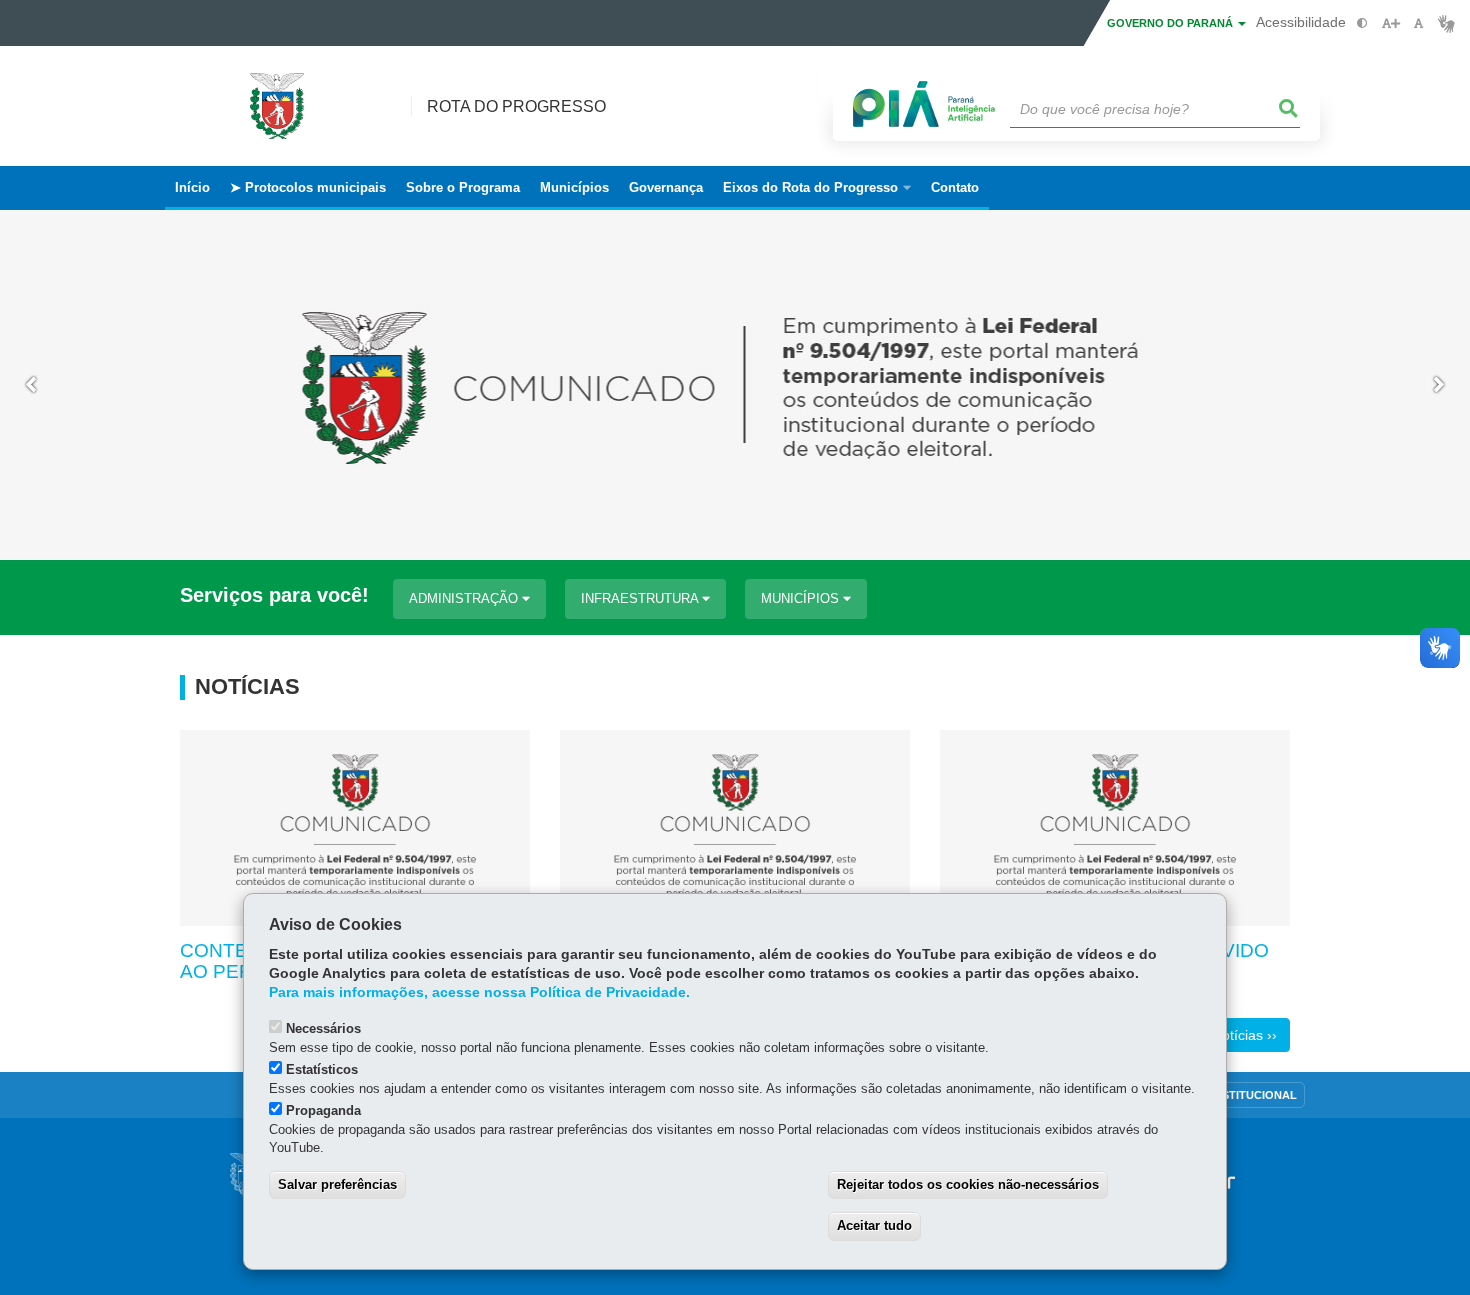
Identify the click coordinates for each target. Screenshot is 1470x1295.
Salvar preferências (337, 1184)
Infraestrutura (641, 598)
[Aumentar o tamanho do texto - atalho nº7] (1390, 23)
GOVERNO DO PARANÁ (1171, 23)
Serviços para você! (274, 595)
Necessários (323, 1028)
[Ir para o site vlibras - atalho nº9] (1446, 23)
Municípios (802, 598)
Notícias (247, 687)
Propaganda (323, 1110)
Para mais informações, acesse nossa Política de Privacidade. (479, 992)
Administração (465, 598)
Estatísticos (322, 1069)
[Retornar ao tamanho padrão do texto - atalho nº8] (1418, 23)
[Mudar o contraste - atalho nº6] (1362, 23)
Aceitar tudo (874, 1225)
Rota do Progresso (516, 106)
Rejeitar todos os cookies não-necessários (968, 1184)
